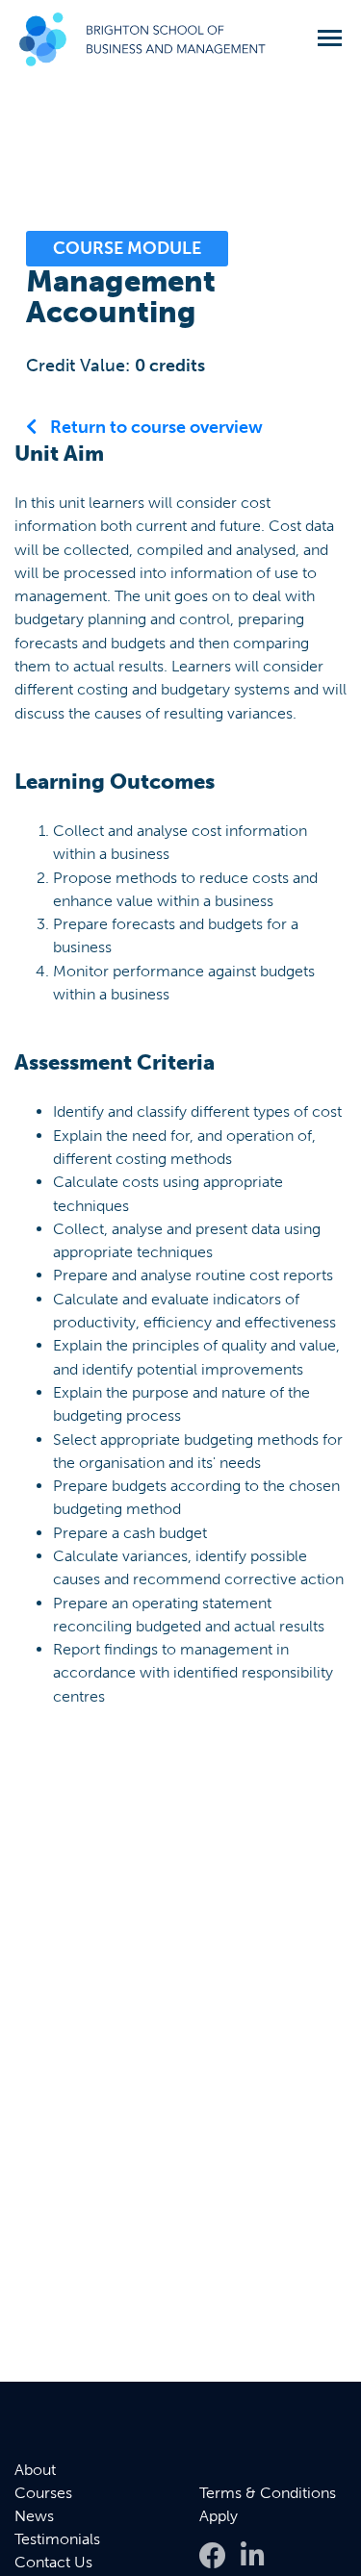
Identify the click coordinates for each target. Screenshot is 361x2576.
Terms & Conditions (268, 2493)
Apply (219, 2516)
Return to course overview (155, 427)
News (34, 2516)
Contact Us (53, 2562)
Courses (43, 2493)
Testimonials (57, 2539)
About (35, 2470)
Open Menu (330, 38)
